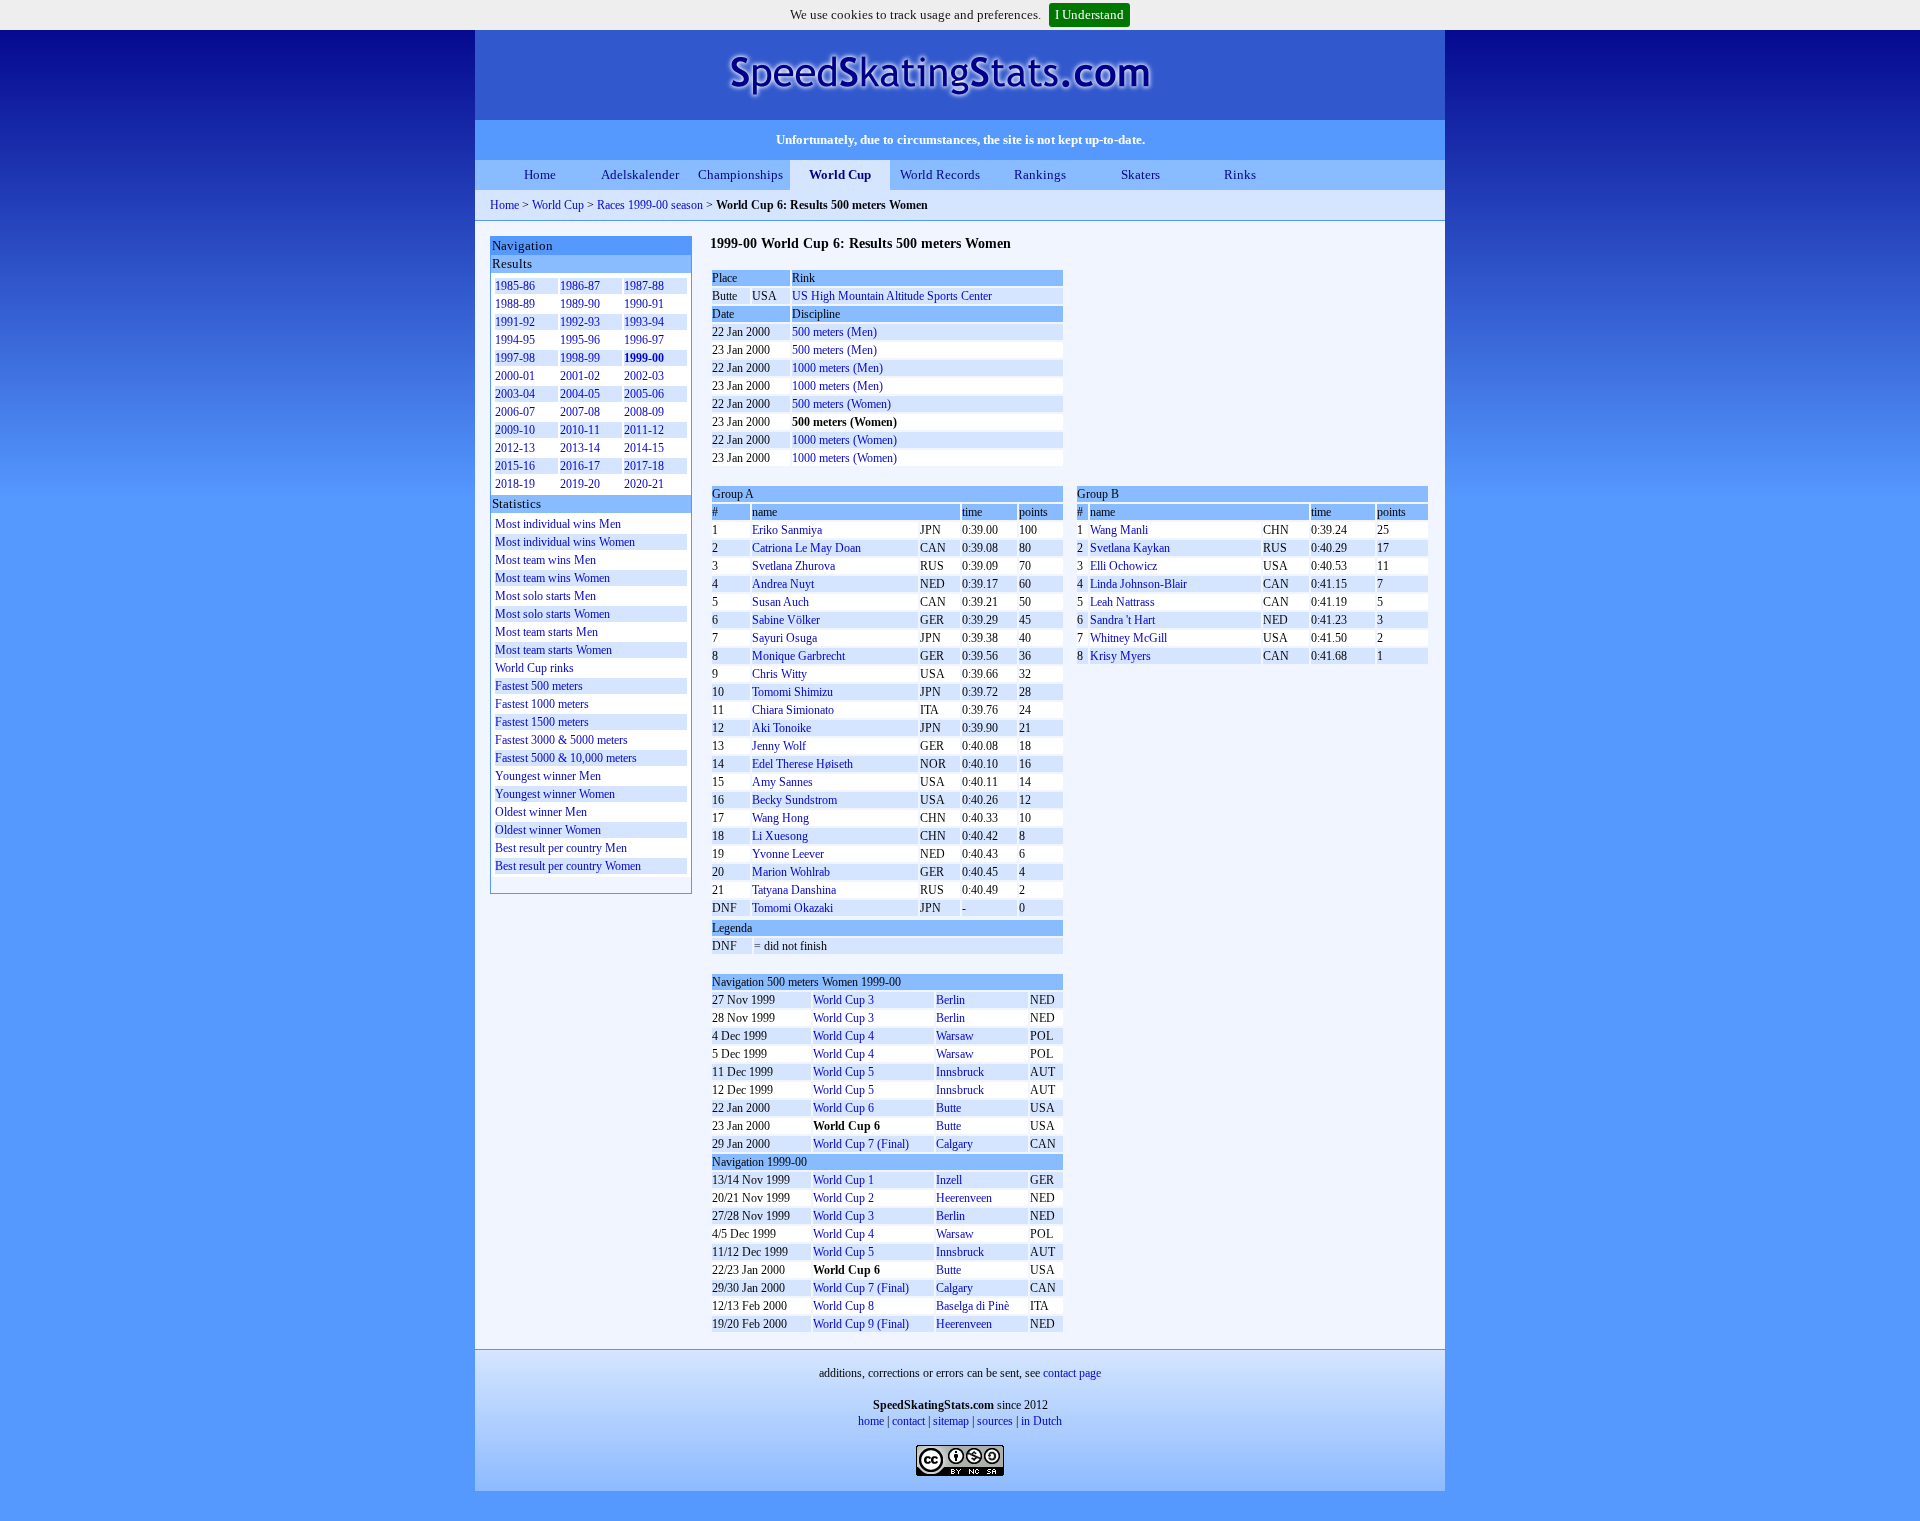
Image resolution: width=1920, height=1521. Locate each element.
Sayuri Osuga (784, 638)
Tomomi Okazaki (792, 908)
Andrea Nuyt (783, 584)
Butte (948, 1108)
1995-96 (580, 340)
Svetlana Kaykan (1130, 548)
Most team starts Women (553, 650)
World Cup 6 (843, 1108)
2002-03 (644, 376)
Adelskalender (640, 174)
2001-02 (580, 376)
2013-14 (580, 448)
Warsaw (955, 1036)
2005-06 (644, 394)
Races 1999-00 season (650, 205)
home (871, 1421)
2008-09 (644, 412)
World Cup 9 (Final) (861, 1324)
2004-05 (580, 394)
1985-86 (515, 286)
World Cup (840, 174)
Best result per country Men (561, 848)
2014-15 (644, 448)
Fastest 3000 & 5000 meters (561, 740)
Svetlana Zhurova (793, 566)
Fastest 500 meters (539, 686)
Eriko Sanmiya (787, 530)
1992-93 (580, 322)
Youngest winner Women (555, 794)
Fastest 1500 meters (542, 722)
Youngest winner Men (548, 776)
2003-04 (515, 394)
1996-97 (644, 340)
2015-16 (515, 466)
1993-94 (644, 322)
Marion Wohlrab (791, 872)
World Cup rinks (534, 668)
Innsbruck (960, 1072)
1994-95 (515, 340)
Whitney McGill (1128, 638)
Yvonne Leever (788, 854)
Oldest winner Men (541, 812)
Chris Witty (779, 674)
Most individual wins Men (558, 524)
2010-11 (580, 430)
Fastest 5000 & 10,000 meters (566, 758)
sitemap (951, 1421)
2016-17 (580, 466)
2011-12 (644, 430)
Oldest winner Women (548, 830)
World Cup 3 (843, 1000)
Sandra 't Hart (1122, 620)
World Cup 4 (843, 1036)
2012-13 (515, 448)
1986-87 (580, 286)
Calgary (954, 1144)
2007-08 (580, 412)
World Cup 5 (843, 1072)
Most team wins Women (552, 578)
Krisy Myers (1120, 656)
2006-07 (515, 412)
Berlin (950, 1000)
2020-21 (644, 484)
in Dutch (1041, 1421)
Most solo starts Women (552, 614)
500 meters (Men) (834, 332)
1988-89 (515, 304)
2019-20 (580, 484)
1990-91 (644, 304)
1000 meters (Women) (844, 440)
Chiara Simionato (793, 710)
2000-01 (515, 376)
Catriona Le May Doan (806, 548)
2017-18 (644, 466)
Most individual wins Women (565, 542)
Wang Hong (780, 818)
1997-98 (515, 358)
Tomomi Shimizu (792, 692)
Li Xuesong (780, 836)
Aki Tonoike (781, 728)
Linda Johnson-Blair (1138, 584)
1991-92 (515, 322)
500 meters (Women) (841, 404)
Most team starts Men (546, 632)
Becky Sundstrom (794, 800)
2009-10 (515, 430)
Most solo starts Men (545, 596)
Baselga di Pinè (972, 1306)
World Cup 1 (843, 1180)
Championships (740, 174)
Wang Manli (1119, 530)
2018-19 (515, 484)
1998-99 (580, 358)
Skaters (1140, 174)
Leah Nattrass (1122, 602)
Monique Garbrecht (798, 656)
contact (908, 1421)
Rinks (1240, 174)
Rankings (1040, 174)
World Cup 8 (843, 1306)
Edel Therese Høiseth (802, 764)
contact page (1072, 1373)
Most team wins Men (545, 560)
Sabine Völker (786, 620)
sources (995, 1421)
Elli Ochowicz (1123, 566)
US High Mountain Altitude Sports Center (892, 296)
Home (540, 174)
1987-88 (644, 286)
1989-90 (580, 304)
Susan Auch (780, 602)
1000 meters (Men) (837, 368)
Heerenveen (964, 1198)
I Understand (1089, 14)
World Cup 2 (843, 1198)
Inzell (949, 1180)
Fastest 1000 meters (542, 704)
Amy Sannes (782, 782)
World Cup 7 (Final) (861, 1144)
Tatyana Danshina (794, 890)
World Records (940, 174)
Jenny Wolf (779, 746)
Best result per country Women (568, 866)
